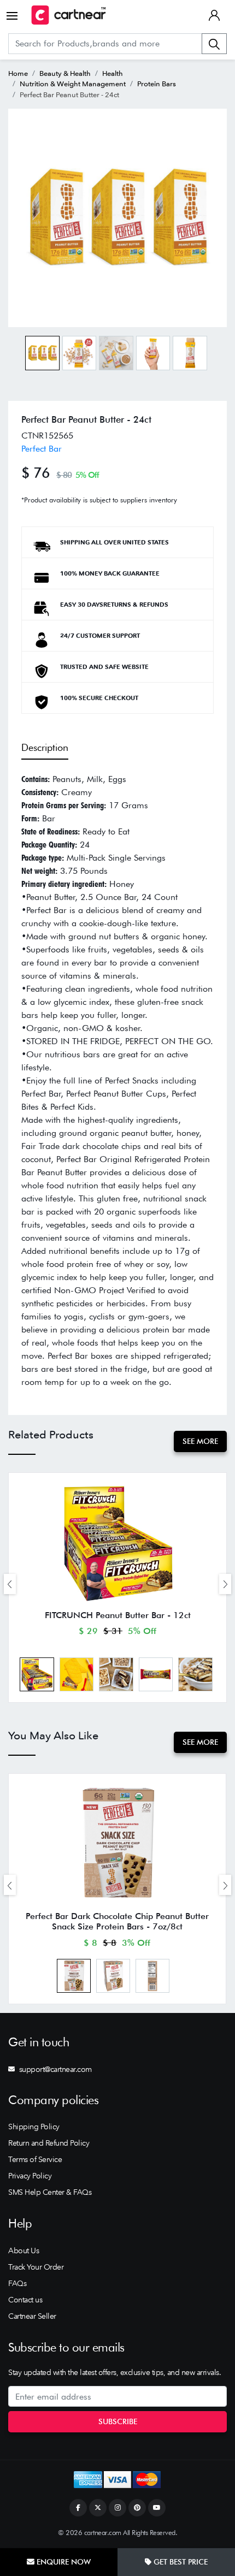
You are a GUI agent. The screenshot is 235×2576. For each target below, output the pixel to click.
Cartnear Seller (32, 2316)
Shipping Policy (34, 2127)
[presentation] (10, 1584)
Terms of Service (35, 2159)
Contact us (25, 2300)
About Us (23, 2251)
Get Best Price (180, 2562)
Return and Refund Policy (49, 2143)
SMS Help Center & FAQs (50, 2192)
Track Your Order (36, 2267)
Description (45, 747)
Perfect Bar (42, 449)
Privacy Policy (30, 2176)
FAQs (17, 2283)
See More (200, 1441)
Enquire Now (63, 2562)
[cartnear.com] (69, 15)
